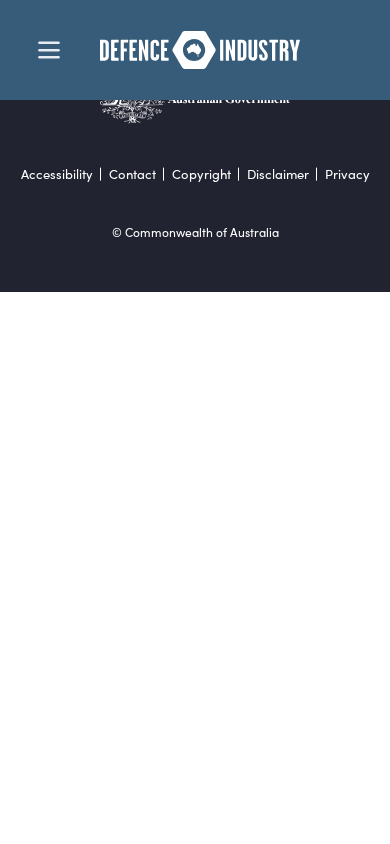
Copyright (201, 174)
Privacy (347, 174)
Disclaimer (278, 174)
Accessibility (57, 174)
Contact (132, 174)
